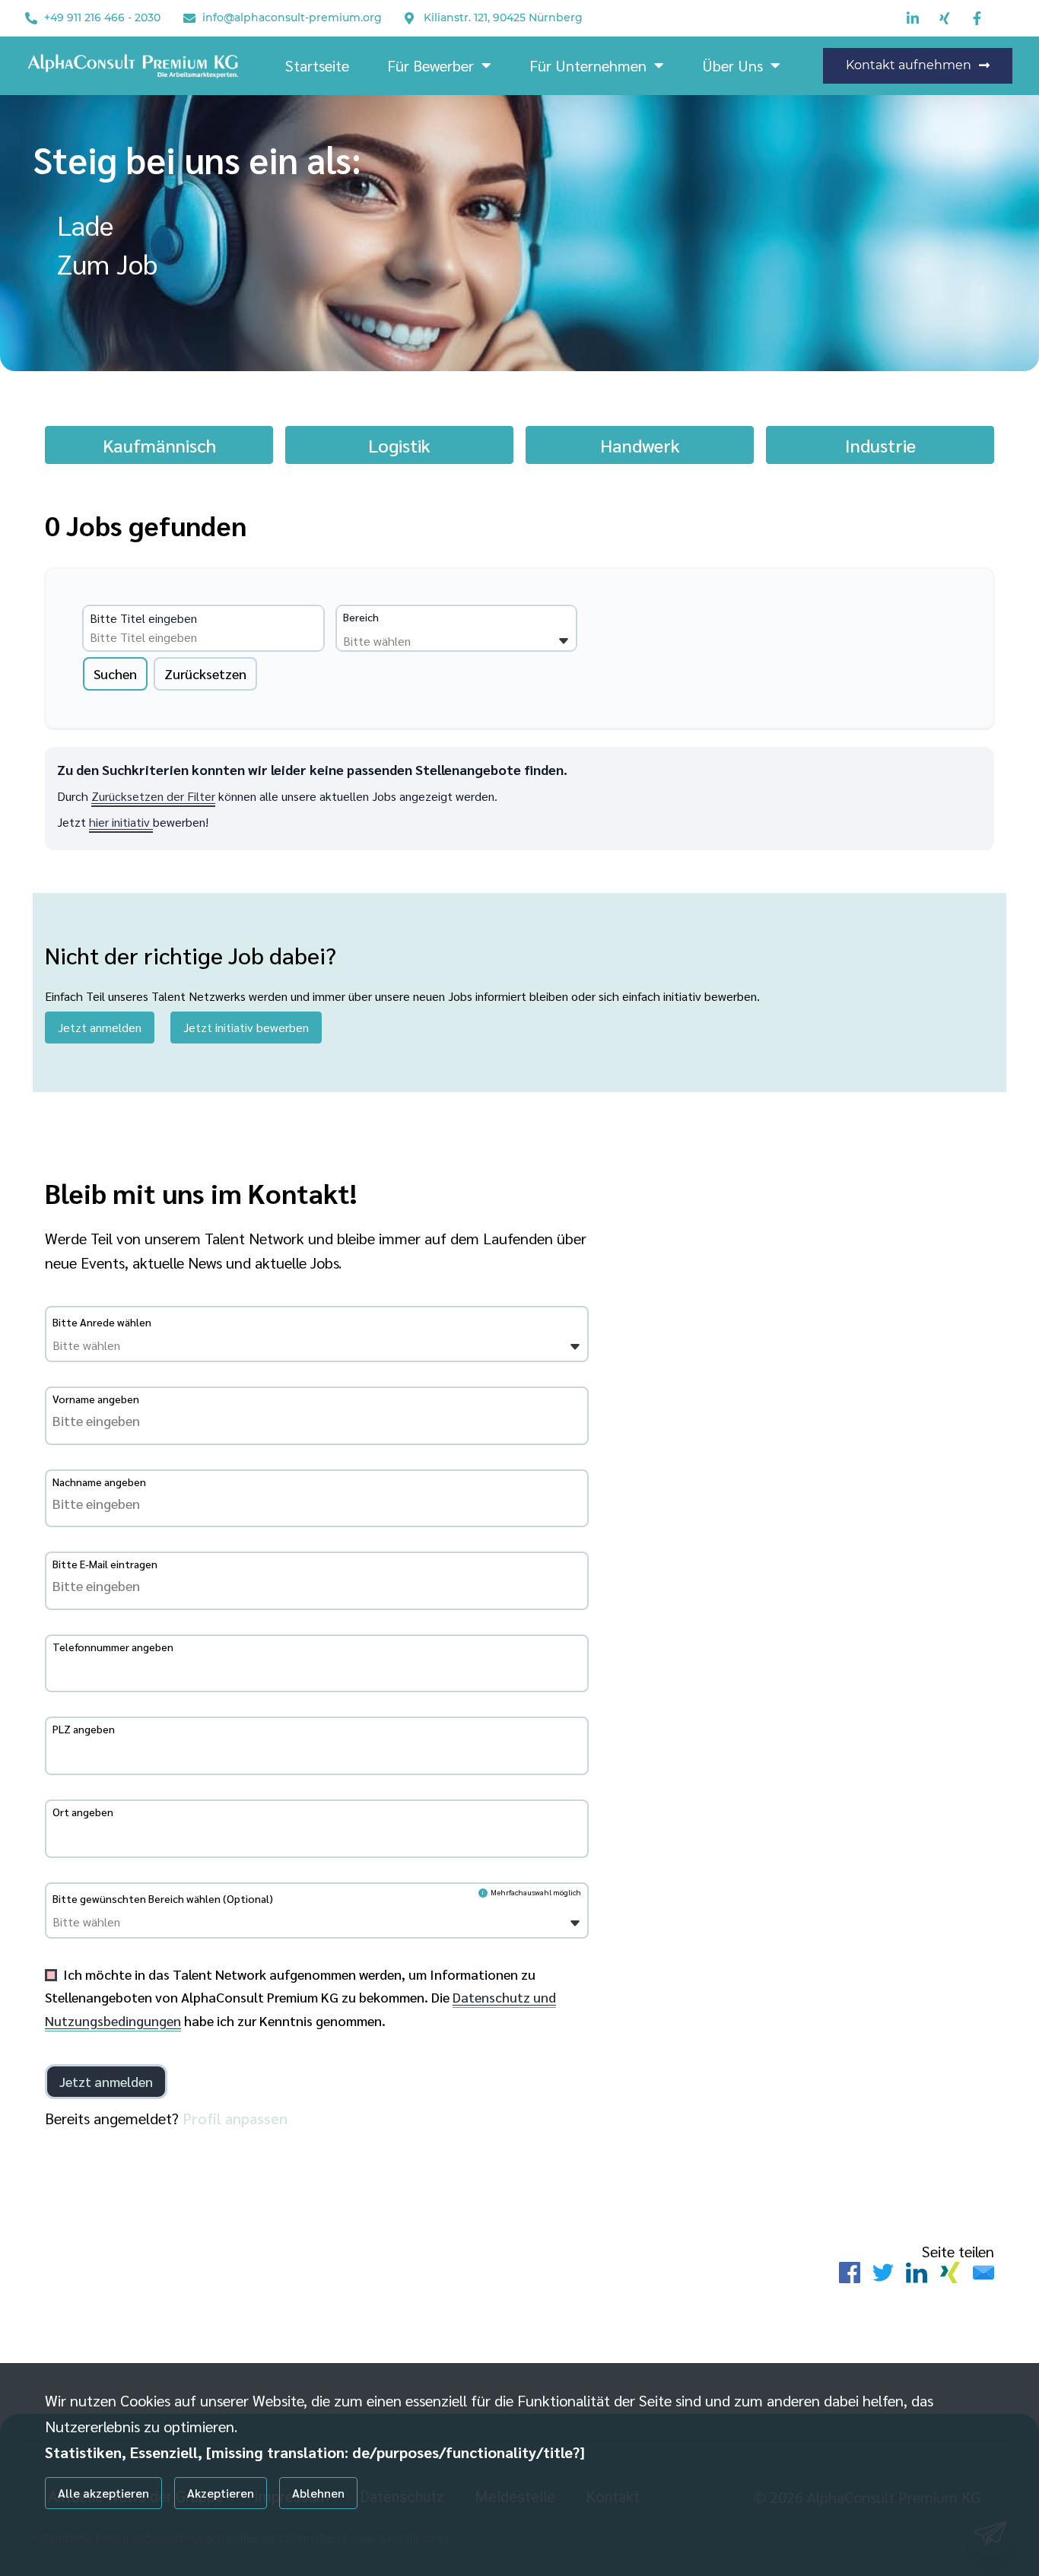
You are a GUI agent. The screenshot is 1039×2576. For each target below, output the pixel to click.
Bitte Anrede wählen (102, 1322)
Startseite (317, 65)
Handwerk (640, 445)
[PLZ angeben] (317, 1751)
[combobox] (206, 637)
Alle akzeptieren (103, 2493)
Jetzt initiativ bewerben (246, 1027)
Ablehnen (318, 2493)
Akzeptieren (221, 2493)
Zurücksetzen (205, 673)
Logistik (399, 445)
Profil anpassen (235, 2118)
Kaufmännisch (159, 445)
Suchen (115, 673)
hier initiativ (121, 822)
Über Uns (732, 65)
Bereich (361, 617)
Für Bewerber (431, 65)
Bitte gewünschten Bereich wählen (163, 1898)
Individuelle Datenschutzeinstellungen (123, 2539)
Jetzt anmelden (100, 1027)
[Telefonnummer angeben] (317, 1669)
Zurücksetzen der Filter (153, 796)
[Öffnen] (564, 641)
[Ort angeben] (317, 1834)
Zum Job (107, 263)
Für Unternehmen (588, 65)
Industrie (880, 445)
